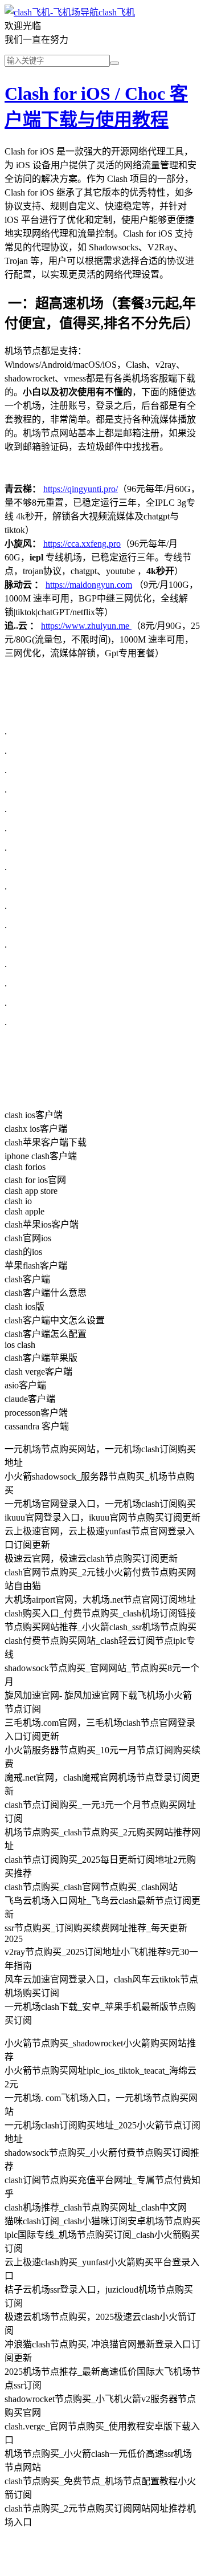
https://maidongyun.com (89, 585)
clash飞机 (117, 12)
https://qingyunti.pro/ (81, 489)
